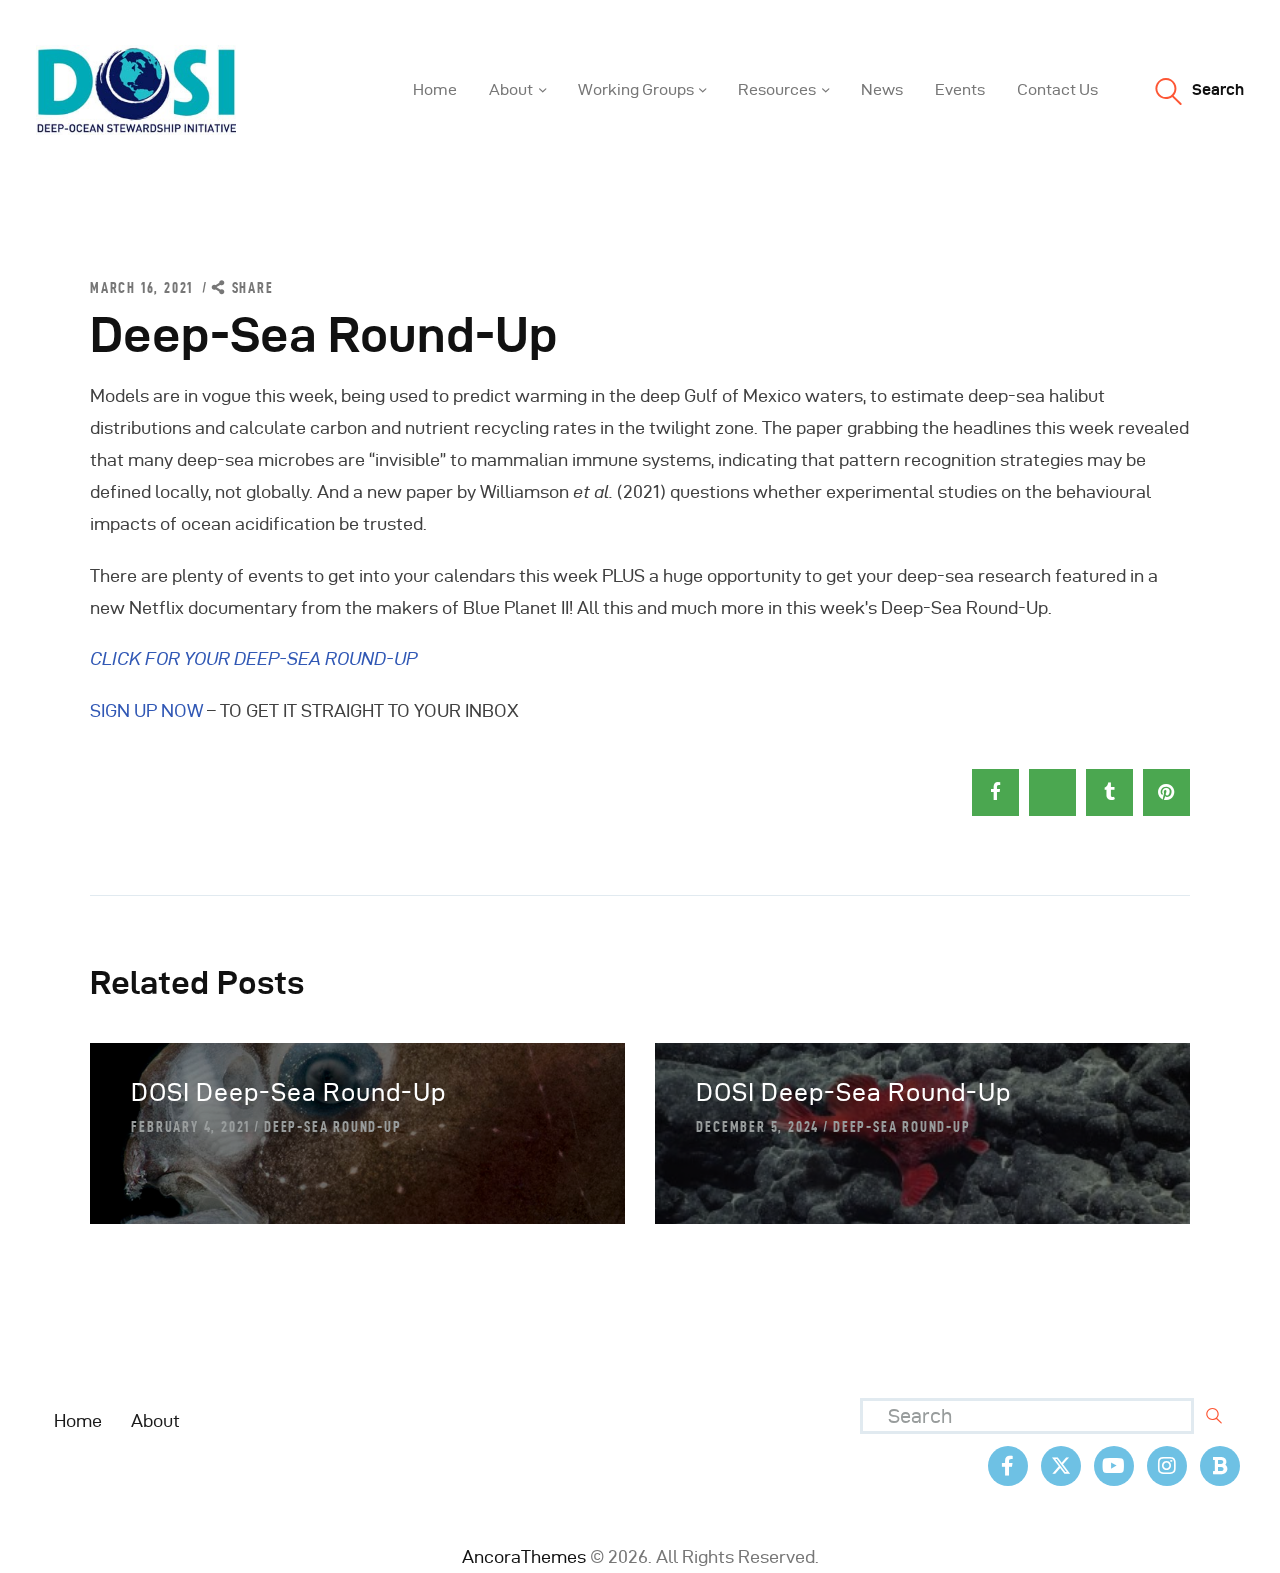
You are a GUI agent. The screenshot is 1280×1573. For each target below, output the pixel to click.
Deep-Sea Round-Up (333, 1127)
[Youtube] (1114, 1466)
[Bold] (1220, 1466)
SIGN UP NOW (146, 710)
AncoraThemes (524, 1556)
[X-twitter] (1061, 1466)
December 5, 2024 (757, 1127)
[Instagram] (1167, 1466)
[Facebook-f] (1008, 1466)
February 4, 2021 (190, 1127)
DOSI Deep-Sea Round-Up (288, 1092)
